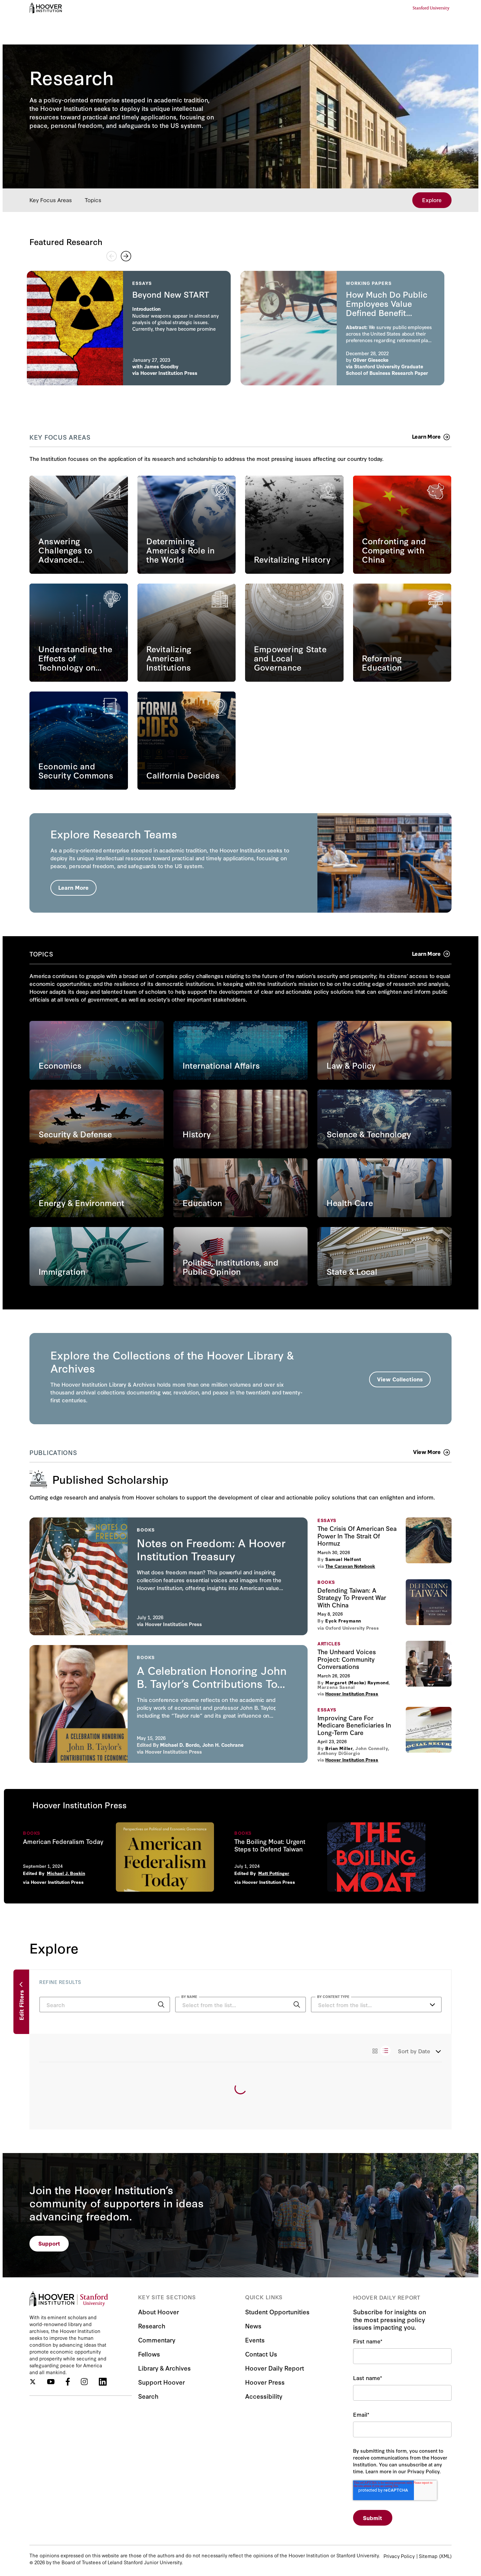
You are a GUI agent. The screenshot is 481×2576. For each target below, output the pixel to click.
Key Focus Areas (51, 200)
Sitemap (428, 2556)
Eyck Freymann (343, 1621)
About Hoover (159, 2312)
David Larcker (369, 366)
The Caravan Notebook (350, 1566)
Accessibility (264, 2396)
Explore (432, 200)
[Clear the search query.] (287, 2005)
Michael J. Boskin (66, 1873)
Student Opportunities (277, 2312)
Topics (93, 200)
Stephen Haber (156, 366)
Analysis (150, 373)
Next (126, 256)
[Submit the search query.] (161, 2005)
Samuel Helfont (343, 1559)
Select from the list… (345, 2005)
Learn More (73, 887)
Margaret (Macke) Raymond (357, 1683)
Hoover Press (265, 2382)
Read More (129, 328)
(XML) (445, 2556)
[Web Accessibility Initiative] (46, 8)
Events (255, 2340)
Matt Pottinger (274, 1873)
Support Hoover (161, 2382)
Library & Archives (164, 2368)
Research (152, 2326)
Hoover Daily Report (275, 2368)
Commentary (157, 2340)
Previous (112, 256)
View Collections (400, 1379)
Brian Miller (339, 1748)
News (253, 2326)
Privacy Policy (399, 2556)
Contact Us (261, 2354)
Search (148, 2396)
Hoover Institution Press (173, 1624)
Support (49, 2243)
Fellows (149, 2354)
